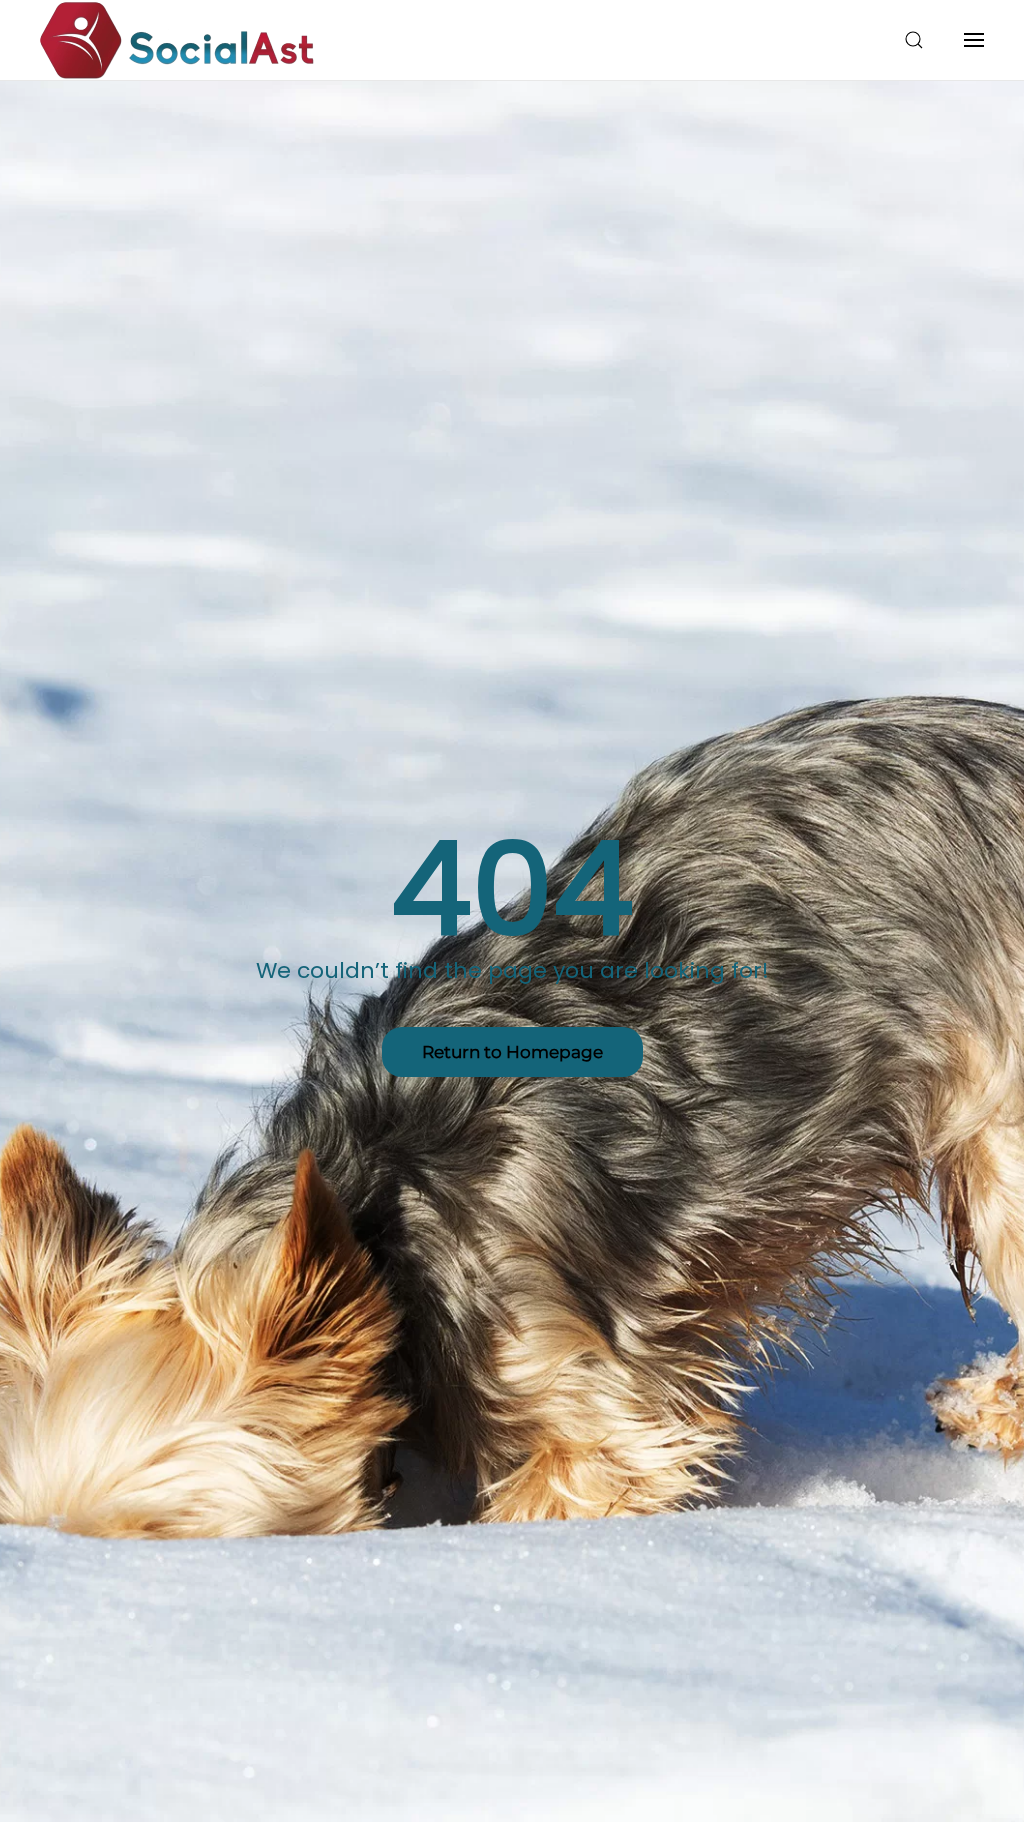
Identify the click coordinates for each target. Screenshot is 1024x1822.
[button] (914, 40)
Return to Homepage (512, 1052)
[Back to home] (177, 40)
